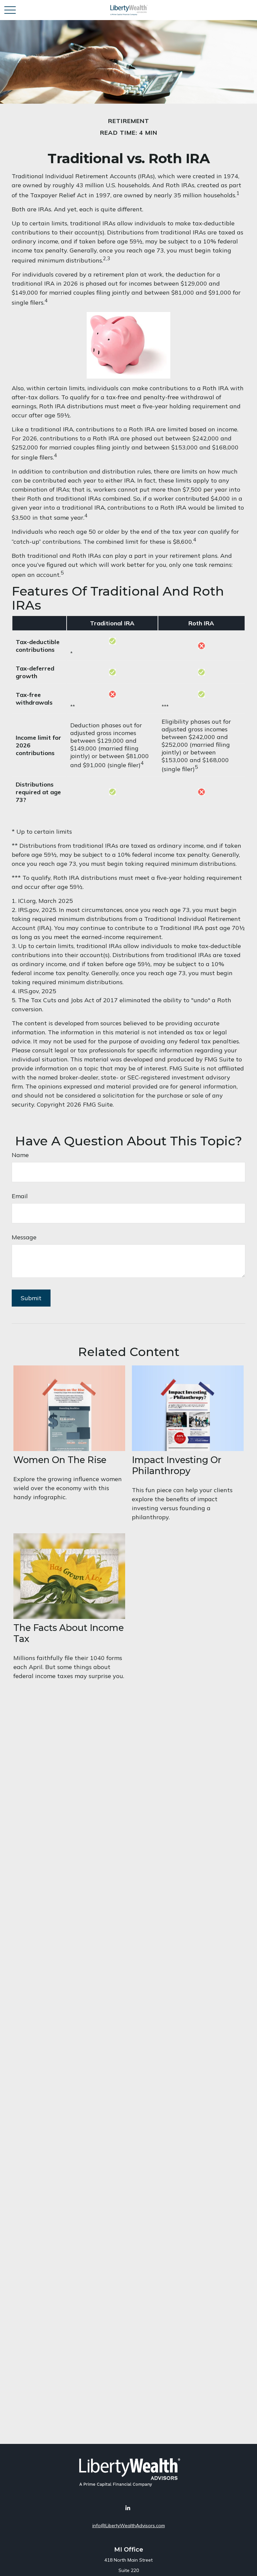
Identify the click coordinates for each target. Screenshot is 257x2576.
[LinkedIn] (128, 2508)
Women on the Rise (60, 1460)
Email (20, 1196)
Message (24, 1237)
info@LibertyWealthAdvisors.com (129, 2526)
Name (20, 1155)
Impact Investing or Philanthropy (177, 1465)
